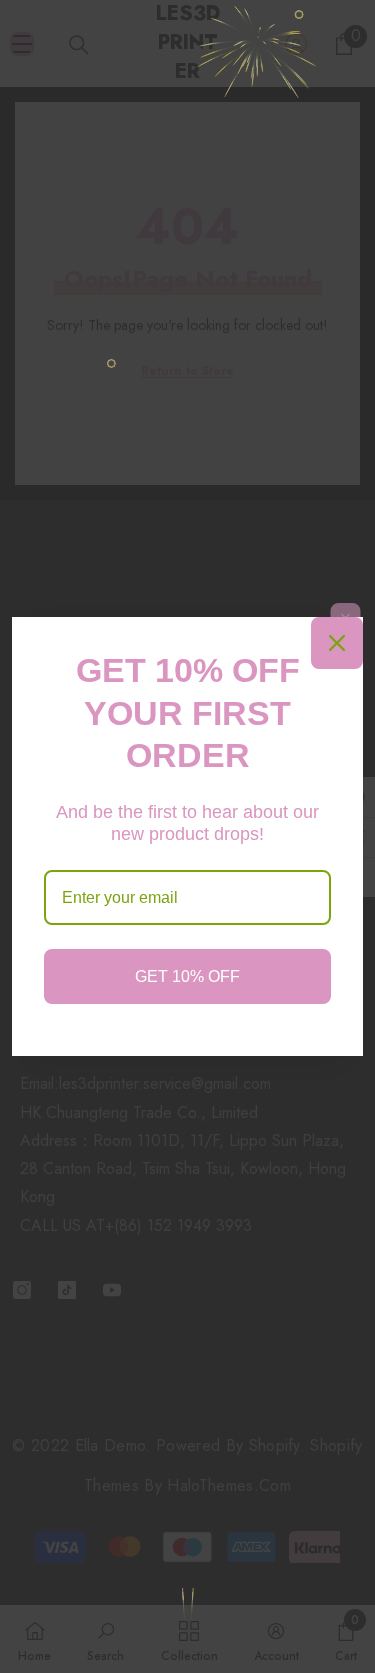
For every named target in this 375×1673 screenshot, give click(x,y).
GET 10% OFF (187, 976)
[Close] (337, 643)
